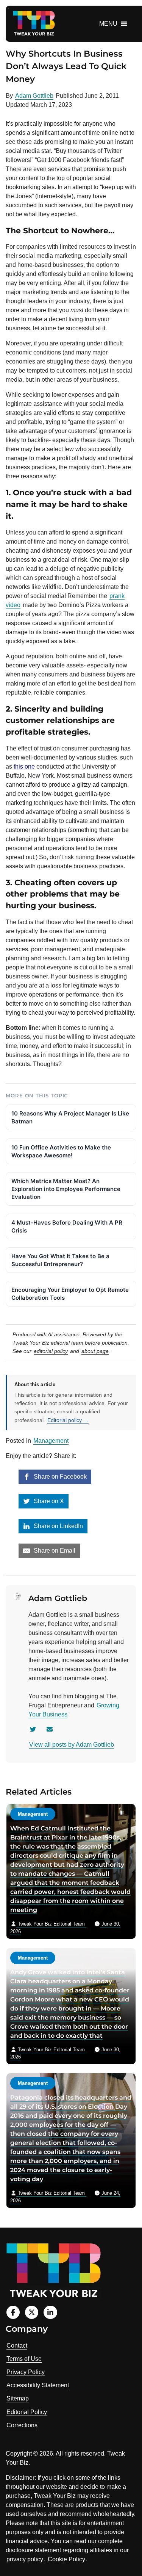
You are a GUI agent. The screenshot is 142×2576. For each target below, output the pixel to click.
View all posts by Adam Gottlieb (72, 1745)
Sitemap (18, 2398)
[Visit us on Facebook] (13, 2312)
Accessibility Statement (38, 2385)
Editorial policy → (68, 1420)
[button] (108, 24)
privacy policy (25, 2559)
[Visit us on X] (32, 2312)
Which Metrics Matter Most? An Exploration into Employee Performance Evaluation (66, 1189)
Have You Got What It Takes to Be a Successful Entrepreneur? (60, 1260)
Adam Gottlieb (34, 96)
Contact (17, 2346)
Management (51, 1441)
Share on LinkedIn (58, 1526)
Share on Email (54, 1551)
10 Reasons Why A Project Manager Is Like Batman (70, 1117)
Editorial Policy (27, 2412)
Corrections (22, 2425)
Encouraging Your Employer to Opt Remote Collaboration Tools (70, 1294)
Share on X (48, 1501)
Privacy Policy (26, 2372)
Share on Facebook (59, 1477)
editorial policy (51, 1351)
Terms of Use (24, 2359)
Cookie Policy (66, 2559)
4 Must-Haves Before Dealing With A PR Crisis (67, 1226)
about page (95, 1351)
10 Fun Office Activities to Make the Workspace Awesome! (61, 1151)
